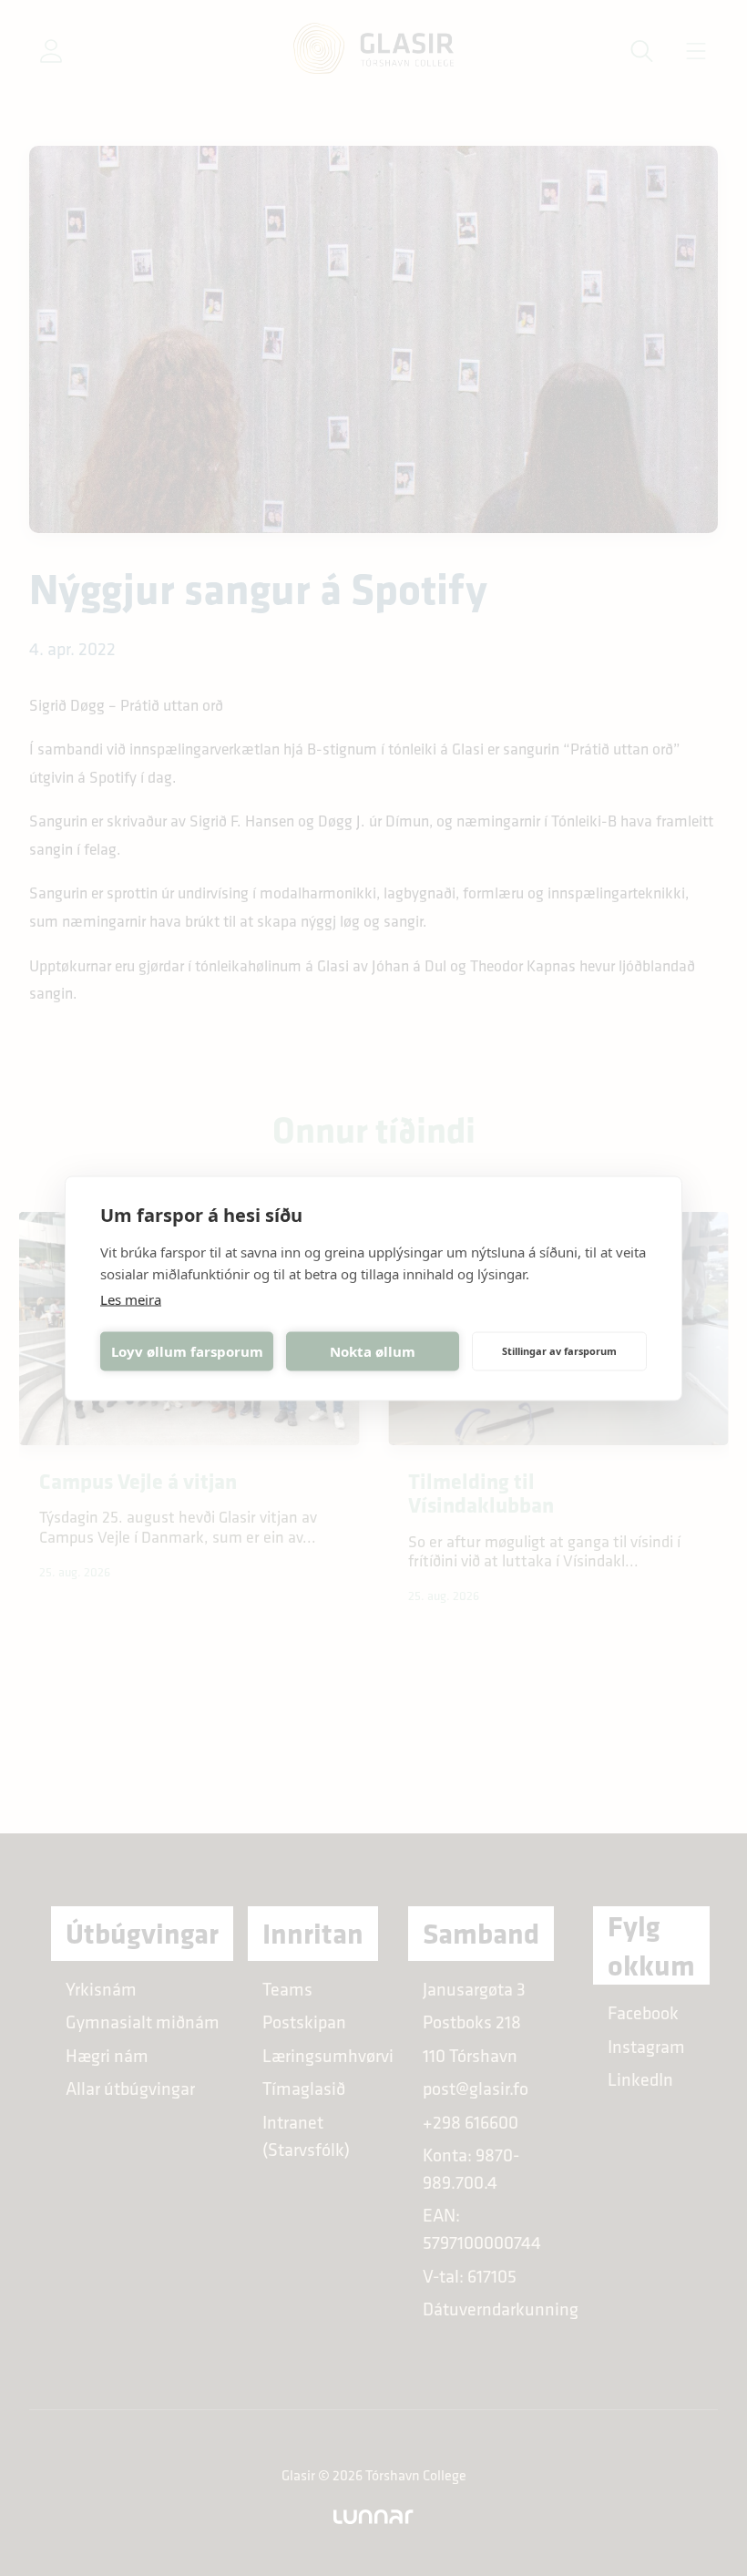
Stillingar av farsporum (559, 1351)
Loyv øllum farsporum (187, 1351)
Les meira (131, 1298)
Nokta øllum (373, 1351)
